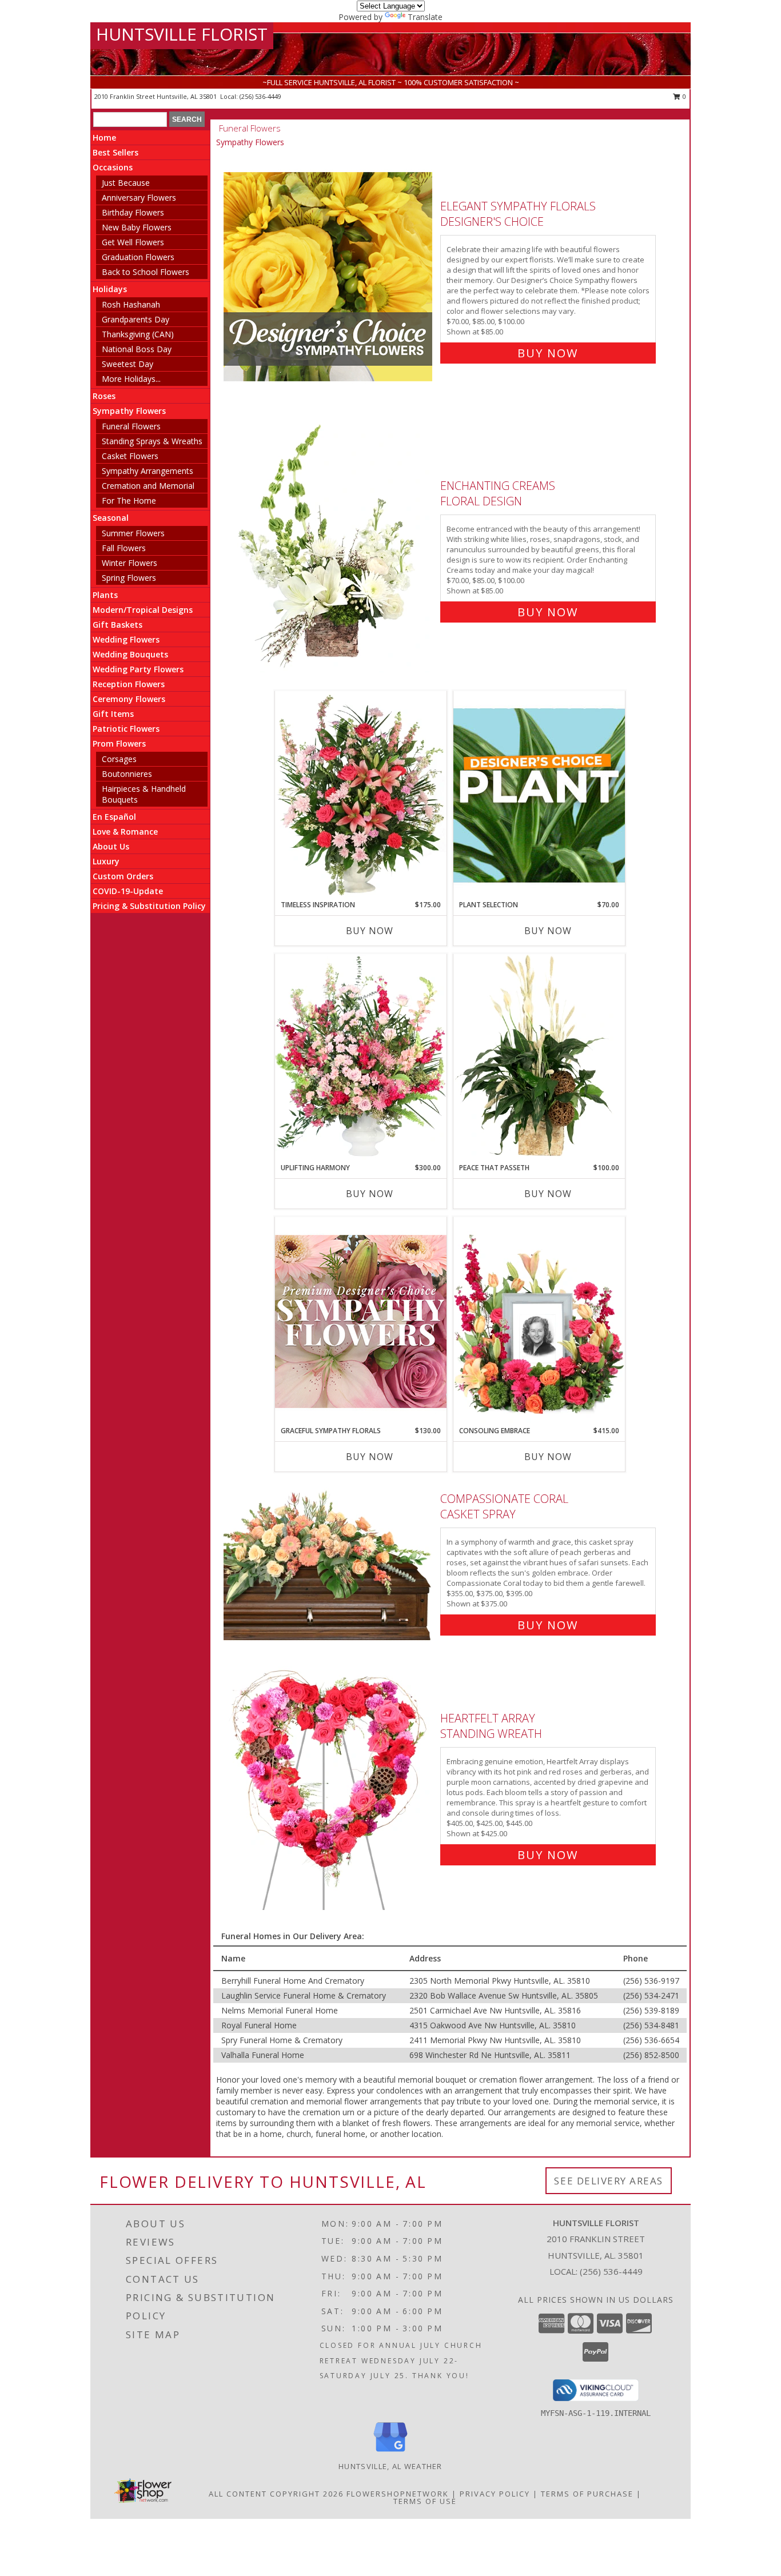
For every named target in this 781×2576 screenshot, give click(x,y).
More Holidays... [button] (131, 379)
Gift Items (113, 714)
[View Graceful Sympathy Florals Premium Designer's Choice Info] (361, 1321)
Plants (105, 595)
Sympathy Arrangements (148, 471)
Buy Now (548, 353)
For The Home (129, 501)
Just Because (126, 183)
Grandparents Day (136, 319)
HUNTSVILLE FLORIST (182, 34)
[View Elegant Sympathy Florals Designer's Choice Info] (329, 277)
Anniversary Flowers (139, 198)
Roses (104, 396)
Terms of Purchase (587, 2494)
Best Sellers (115, 152)
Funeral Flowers (131, 426)
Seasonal (111, 518)
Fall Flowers (124, 548)
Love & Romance (125, 832)
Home (104, 137)
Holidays (110, 289)
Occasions (113, 167)
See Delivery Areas (609, 2181)
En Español (114, 817)
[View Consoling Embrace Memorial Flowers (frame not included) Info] (539, 1321)
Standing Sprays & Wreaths (152, 441)
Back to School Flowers (146, 272)
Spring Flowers (129, 578)
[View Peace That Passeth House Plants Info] (539, 1058)
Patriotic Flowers (126, 729)
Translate (425, 17)
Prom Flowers (119, 743)
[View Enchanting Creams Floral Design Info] (329, 546)
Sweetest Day (127, 364)
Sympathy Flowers (129, 411)
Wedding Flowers (126, 639)
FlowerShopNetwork (398, 2494)
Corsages (119, 759)
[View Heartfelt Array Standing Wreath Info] (329, 1784)
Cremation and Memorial (148, 486)
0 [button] (684, 96)
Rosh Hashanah (131, 304)
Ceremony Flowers (129, 699)
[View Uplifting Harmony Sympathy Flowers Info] (361, 1058)
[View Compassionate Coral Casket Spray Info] (329, 1559)
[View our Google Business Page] (390, 2452)
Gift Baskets (117, 625)
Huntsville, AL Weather (390, 2466)
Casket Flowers (130, 456)
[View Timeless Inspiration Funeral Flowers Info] (361, 795)
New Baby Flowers (137, 227)
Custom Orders (123, 876)
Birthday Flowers (133, 212)
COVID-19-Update (128, 891)
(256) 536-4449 (260, 96)
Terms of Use (425, 2501)
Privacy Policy (495, 2494)
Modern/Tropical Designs (143, 610)
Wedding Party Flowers (138, 669)
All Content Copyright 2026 (276, 2494)
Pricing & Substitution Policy (149, 906)
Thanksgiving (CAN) (138, 334)
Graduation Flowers (138, 257)
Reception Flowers (129, 684)
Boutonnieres (127, 774)
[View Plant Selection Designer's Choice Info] (539, 795)
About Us (111, 846)
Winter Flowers (129, 563)
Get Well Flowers (133, 242)
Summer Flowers (133, 533)
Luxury (106, 861)
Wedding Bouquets (130, 654)
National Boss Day (137, 349)
